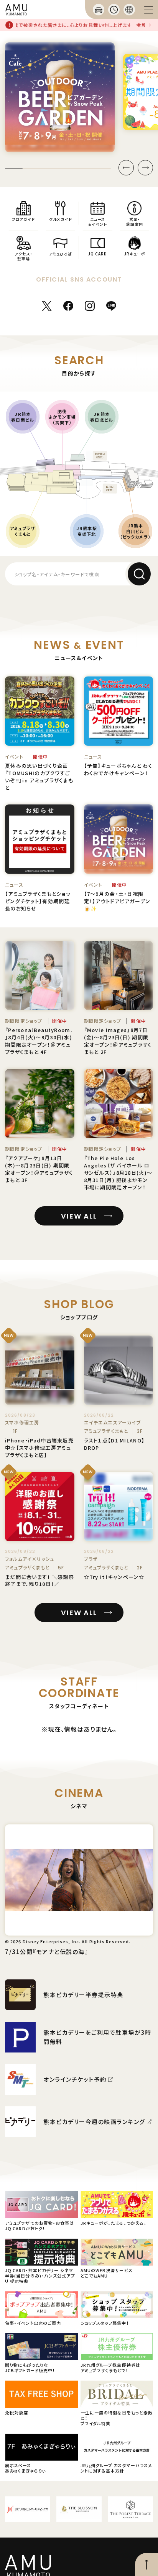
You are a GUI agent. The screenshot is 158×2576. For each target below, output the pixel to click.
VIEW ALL (79, 1216)
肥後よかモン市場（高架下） (62, 417)
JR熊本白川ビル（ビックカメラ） (135, 531)
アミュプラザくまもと (23, 531)
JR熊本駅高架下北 (86, 531)
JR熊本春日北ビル (101, 417)
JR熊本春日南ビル (22, 417)
